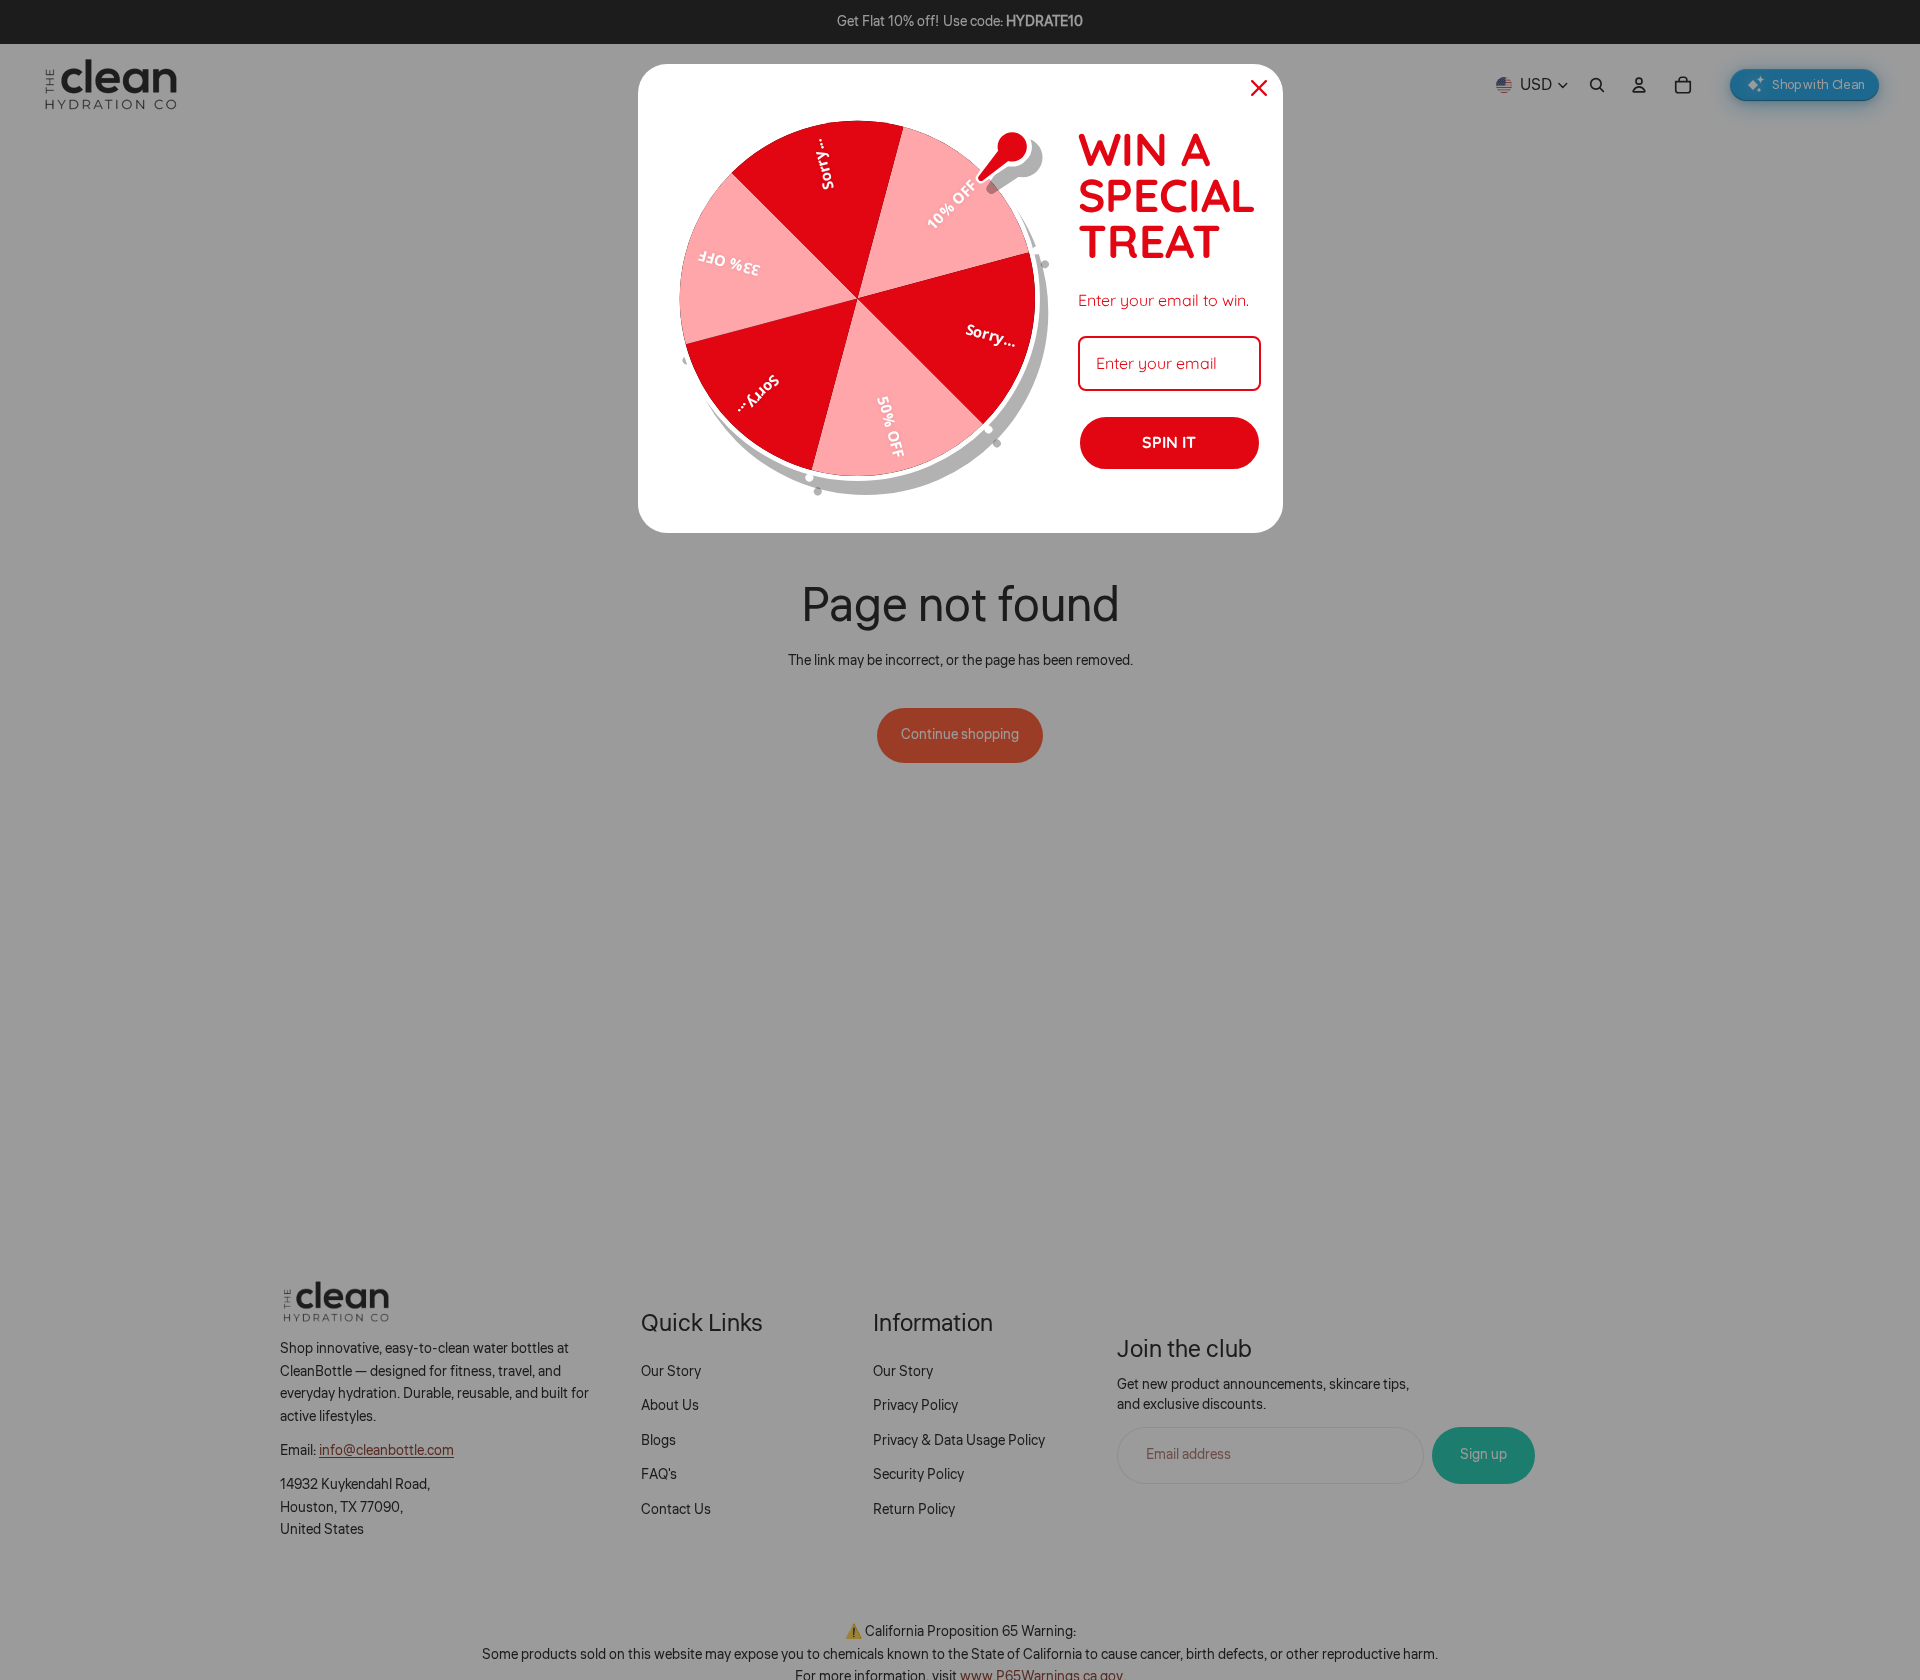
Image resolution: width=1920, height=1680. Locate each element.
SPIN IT (1169, 442)
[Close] (1259, 88)
